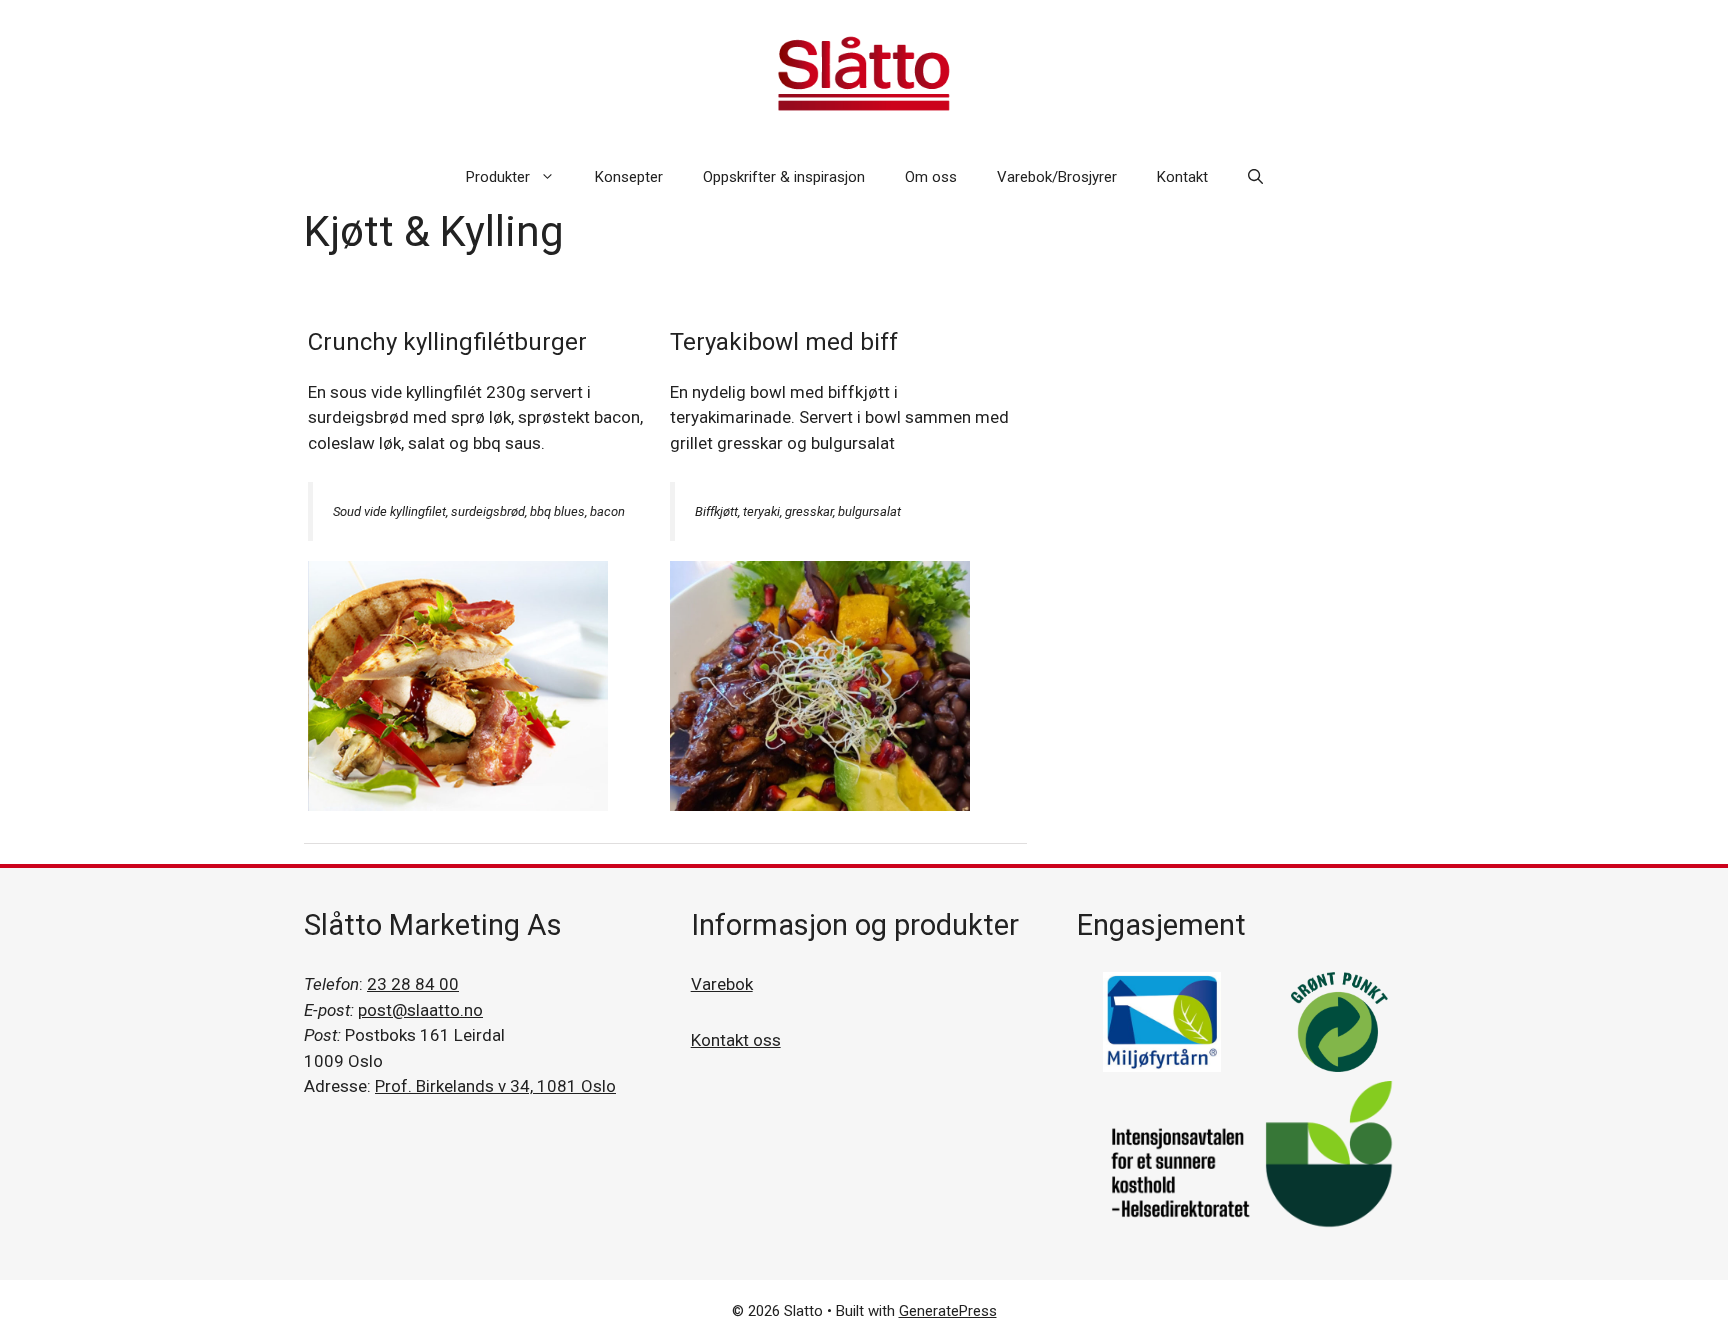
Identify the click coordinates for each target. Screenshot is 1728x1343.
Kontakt (1182, 177)
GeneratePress (948, 1311)
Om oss (931, 177)
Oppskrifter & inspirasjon (784, 177)
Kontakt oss (736, 1040)
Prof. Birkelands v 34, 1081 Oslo (495, 1086)
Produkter (498, 177)
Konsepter (629, 177)
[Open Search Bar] (1255, 177)
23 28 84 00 (413, 984)
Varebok (722, 984)
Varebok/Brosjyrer (1057, 177)
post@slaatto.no (420, 1010)
